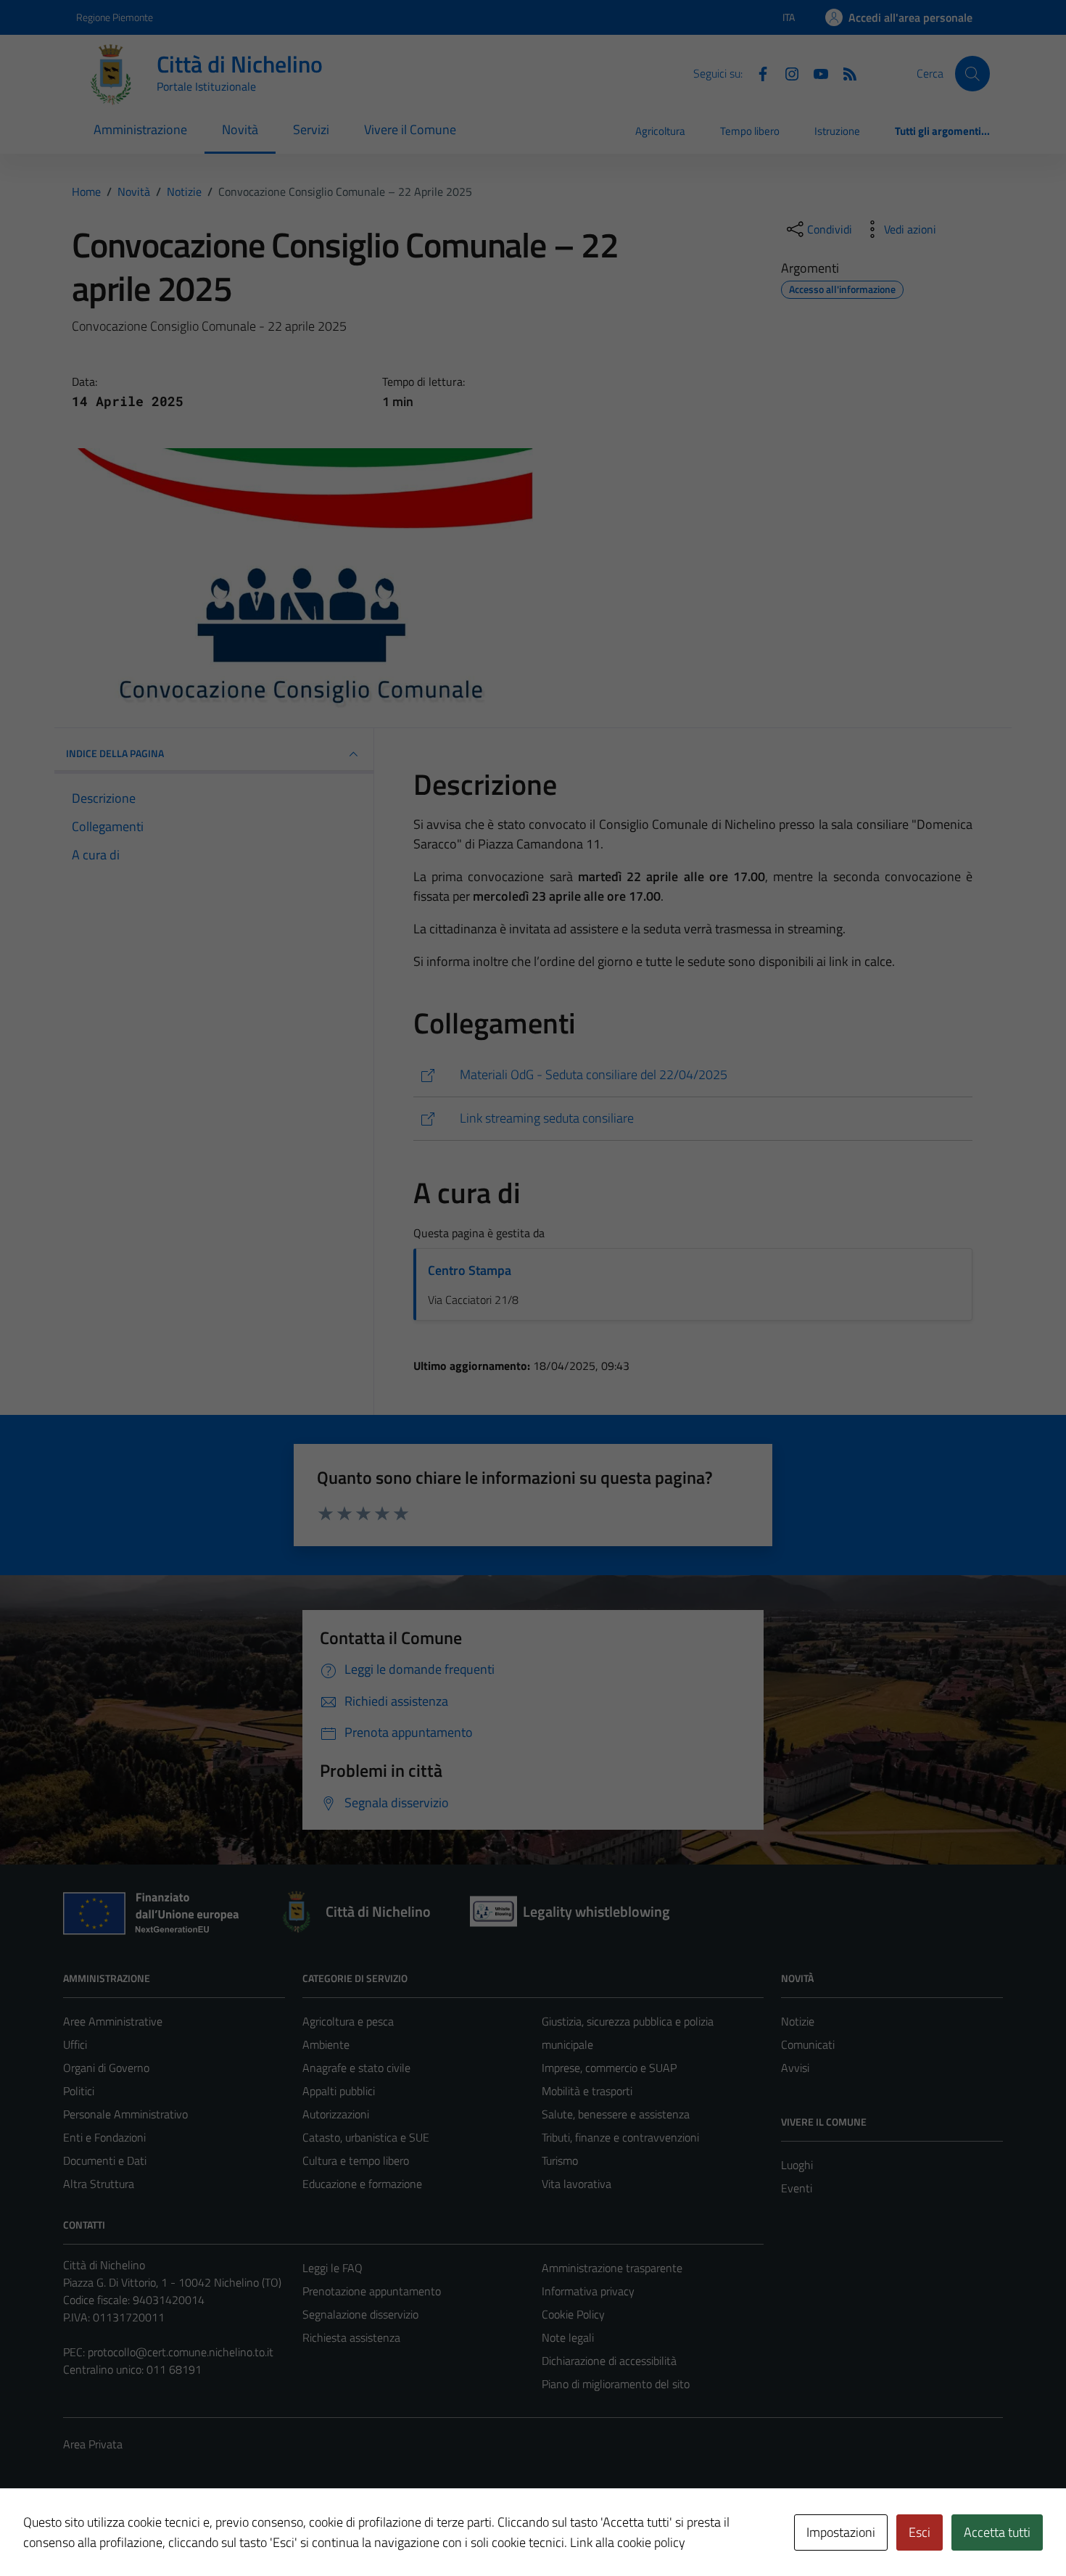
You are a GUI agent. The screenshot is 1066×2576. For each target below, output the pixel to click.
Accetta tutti (997, 2532)
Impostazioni (841, 2532)
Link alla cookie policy (628, 2542)
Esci (920, 2532)
